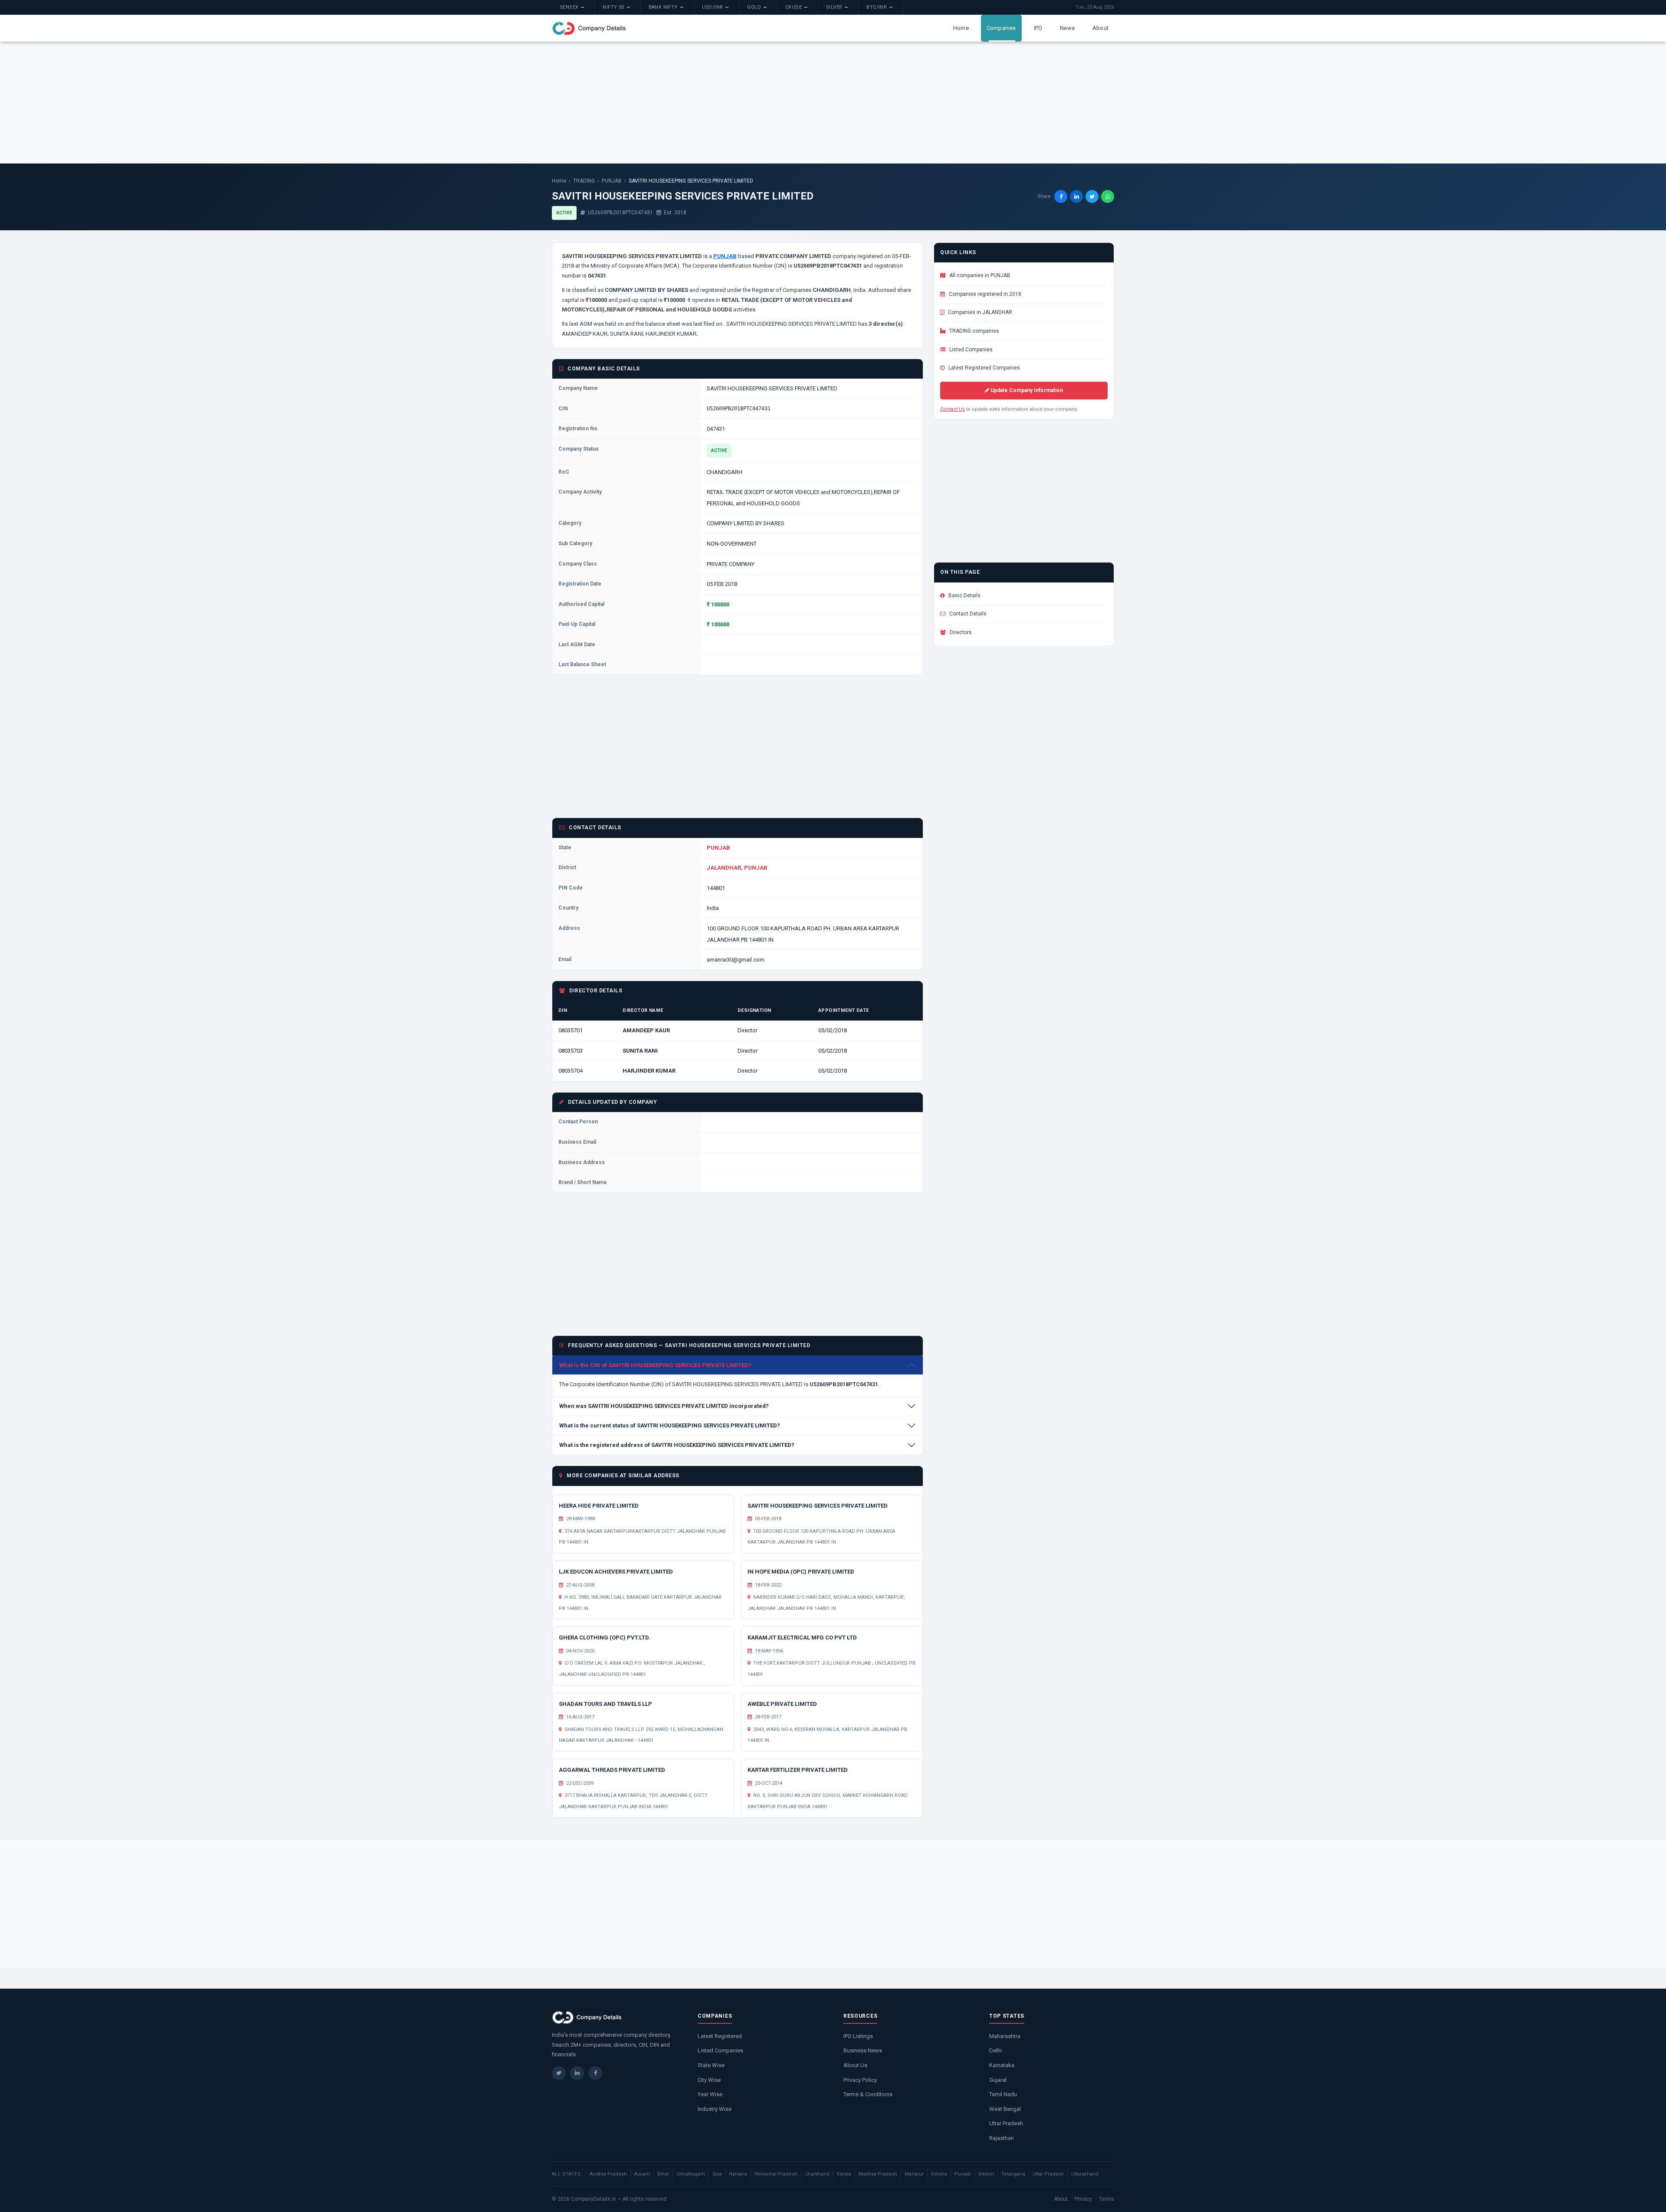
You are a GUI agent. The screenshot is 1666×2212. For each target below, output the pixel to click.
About (1100, 28)
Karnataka (1002, 2065)
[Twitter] (559, 2073)
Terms (1107, 2199)
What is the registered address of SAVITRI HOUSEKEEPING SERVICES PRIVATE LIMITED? (677, 1445)
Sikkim (986, 2174)
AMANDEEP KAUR (646, 1030)
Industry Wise (715, 2109)
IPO (1038, 28)
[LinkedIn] (577, 2073)
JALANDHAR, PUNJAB (737, 868)
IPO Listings (858, 2036)
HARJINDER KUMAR (649, 1071)
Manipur (914, 2174)
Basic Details (964, 596)
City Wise (709, 2080)
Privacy (1083, 2199)
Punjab (963, 2174)
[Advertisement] (833, 102)
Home (961, 28)
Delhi (995, 2050)
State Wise (711, 2065)
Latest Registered (720, 2036)
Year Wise (710, 2094)
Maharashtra (1005, 2036)
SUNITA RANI (640, 1051)
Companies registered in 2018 (984, 294)
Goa (717, 2174)
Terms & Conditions (868, 2094)
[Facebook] (595, 2073)
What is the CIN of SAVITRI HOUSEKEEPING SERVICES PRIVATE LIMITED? (655, 1365)
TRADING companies (974, 331)
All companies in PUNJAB (979, 275)
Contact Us (953, 409)
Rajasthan (1002, 2138)
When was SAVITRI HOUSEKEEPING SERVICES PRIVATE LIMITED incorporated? (664, 1406)
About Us (855, 2065)
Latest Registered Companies (984, 368)
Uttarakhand (1085, 2174)
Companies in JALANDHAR (979, 312)
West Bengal (1005, 2109)
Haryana (738, 2174)
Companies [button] (1001, 28)
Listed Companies (970, 350)
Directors (960, 632)
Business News (863, 2050)
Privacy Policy (860, 2080)
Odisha (939, 2174)
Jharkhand (817, 2174)
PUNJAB (612, 181)
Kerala (844, 2174)
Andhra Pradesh (608, 2174)
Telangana (1013, 2174)
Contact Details (967, 614)
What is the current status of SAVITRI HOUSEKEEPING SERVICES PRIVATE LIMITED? (670, 1425)
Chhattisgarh (691, 2174)
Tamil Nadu (1003, 2094)
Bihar (663, 2174)
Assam (642, 2174)
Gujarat (998, 2080)
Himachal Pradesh (776, 2174)
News (1067, 28)
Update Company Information (1026, 390)
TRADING (584, 181)
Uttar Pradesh (1006, 2123)
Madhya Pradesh (878, 2174)
